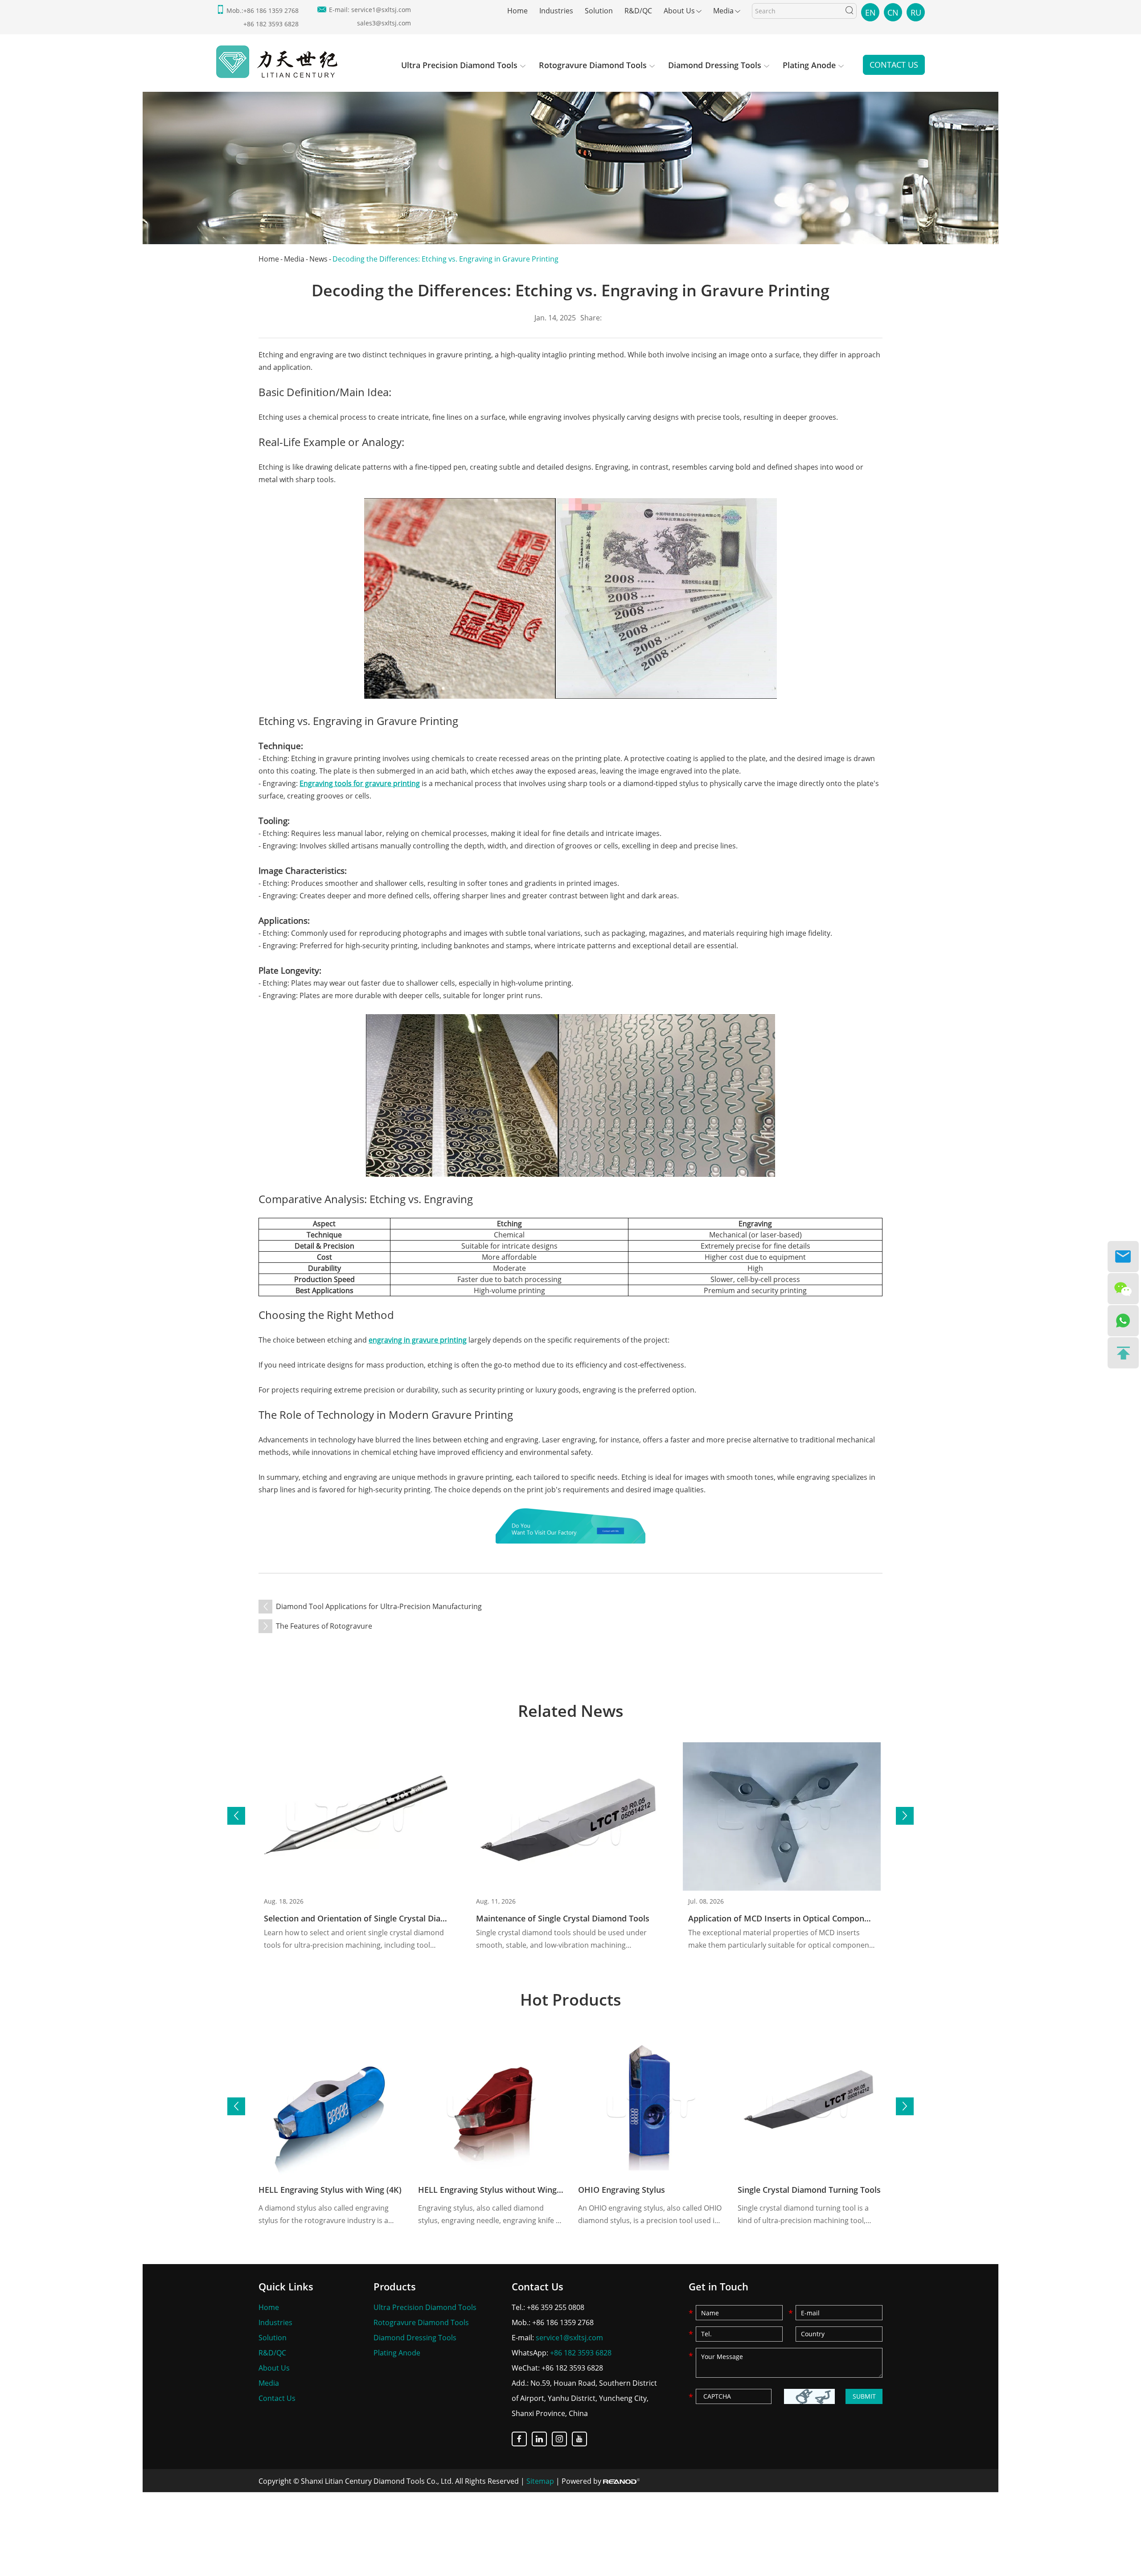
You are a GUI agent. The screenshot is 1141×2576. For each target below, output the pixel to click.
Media (723, 11)
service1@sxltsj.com (381, 10)
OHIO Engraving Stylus (622, 2190)
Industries (556, 11)
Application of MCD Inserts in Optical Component (782, 1918)
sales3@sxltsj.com (384, 23)
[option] (570, 164)
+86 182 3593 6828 (581, 2353)
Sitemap (540, 2481)
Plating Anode (809, 65)
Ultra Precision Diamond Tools (459, 65)
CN (893, 12)
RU (916, 12)
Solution (599, 11)
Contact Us (894, 65)
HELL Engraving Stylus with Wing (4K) (330, 2190)
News (318, 259)
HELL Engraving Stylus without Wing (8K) (496, 2190)
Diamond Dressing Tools (715, 65)
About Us (679, 11)
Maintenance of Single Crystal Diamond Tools (563, 1918)
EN (870, 12)
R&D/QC (638, 11)
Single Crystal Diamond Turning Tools (809, 2190)
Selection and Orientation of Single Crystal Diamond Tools (375, 1918)
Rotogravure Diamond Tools (593, 65)
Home (517, 11)
